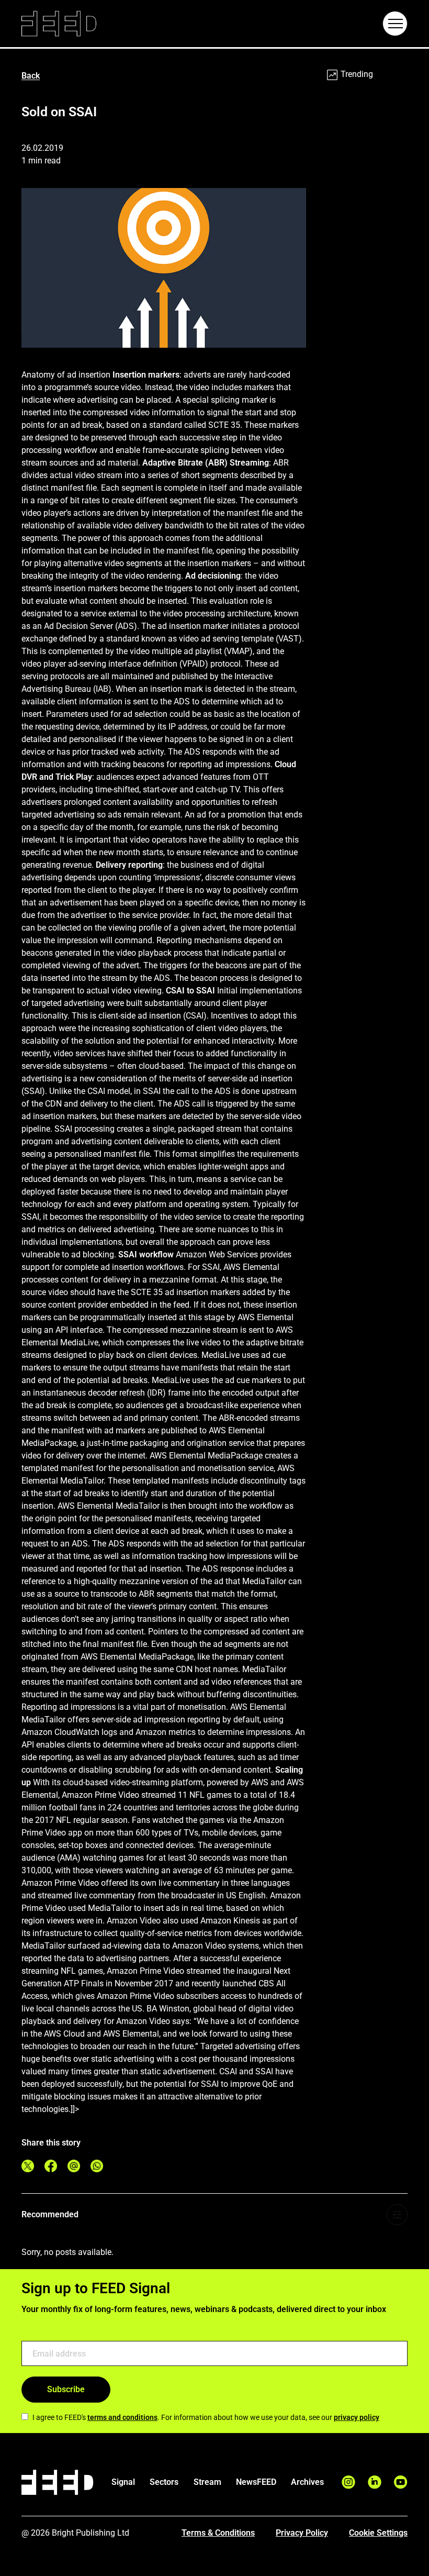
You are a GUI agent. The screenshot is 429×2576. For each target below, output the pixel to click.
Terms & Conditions (218, 2533)
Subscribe (66, 2389)
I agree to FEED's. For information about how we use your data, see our (206, 2417)
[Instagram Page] (348, 2482)
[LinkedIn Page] (375, 2482)
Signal (123, 2482)
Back (31, 76)
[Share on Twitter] (28, 2166)
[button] (395, 24)
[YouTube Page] (401, 2482)
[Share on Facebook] (51, 2166)
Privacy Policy (302, 2533)
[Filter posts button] (397, 2215)
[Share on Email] (74, 2166)
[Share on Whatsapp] (97, 2166)
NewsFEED (256, 2482)
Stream (207, 2482)
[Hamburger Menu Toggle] (395, 24)
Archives (307, 2482)
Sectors (164, 2482)
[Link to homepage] (59, 24)
